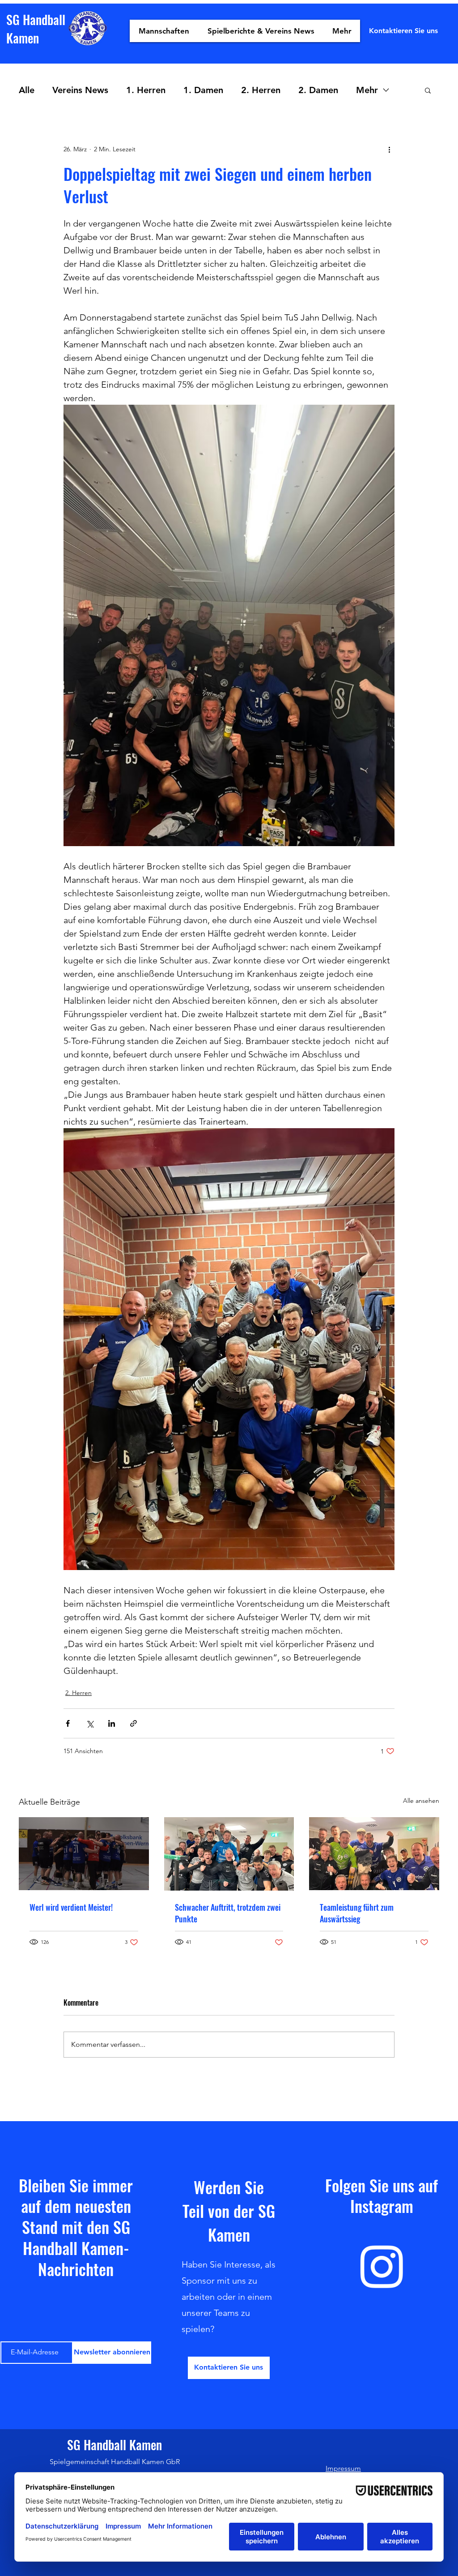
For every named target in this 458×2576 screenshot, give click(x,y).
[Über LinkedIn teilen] (112, 1723)
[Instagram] (382, 2267)
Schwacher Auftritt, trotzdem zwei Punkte (228, 1913)
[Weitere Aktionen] (389, 149)
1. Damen (203, 90)
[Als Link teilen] (134, 1723)
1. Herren (146, 90)
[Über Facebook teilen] (68, 1723)
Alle (27, 90)
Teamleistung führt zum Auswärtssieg (357, 1913)
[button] (428, 90)
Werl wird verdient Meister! (71, 1907)
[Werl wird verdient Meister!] (84, 1854)
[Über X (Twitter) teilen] (90, 1723)
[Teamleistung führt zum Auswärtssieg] (374, 1854)
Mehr (367, 90)
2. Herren (261, 90)
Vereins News (80, 90)
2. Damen (318, 90)
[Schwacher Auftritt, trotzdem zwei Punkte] (229, 1854)
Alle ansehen (421, 1801)
